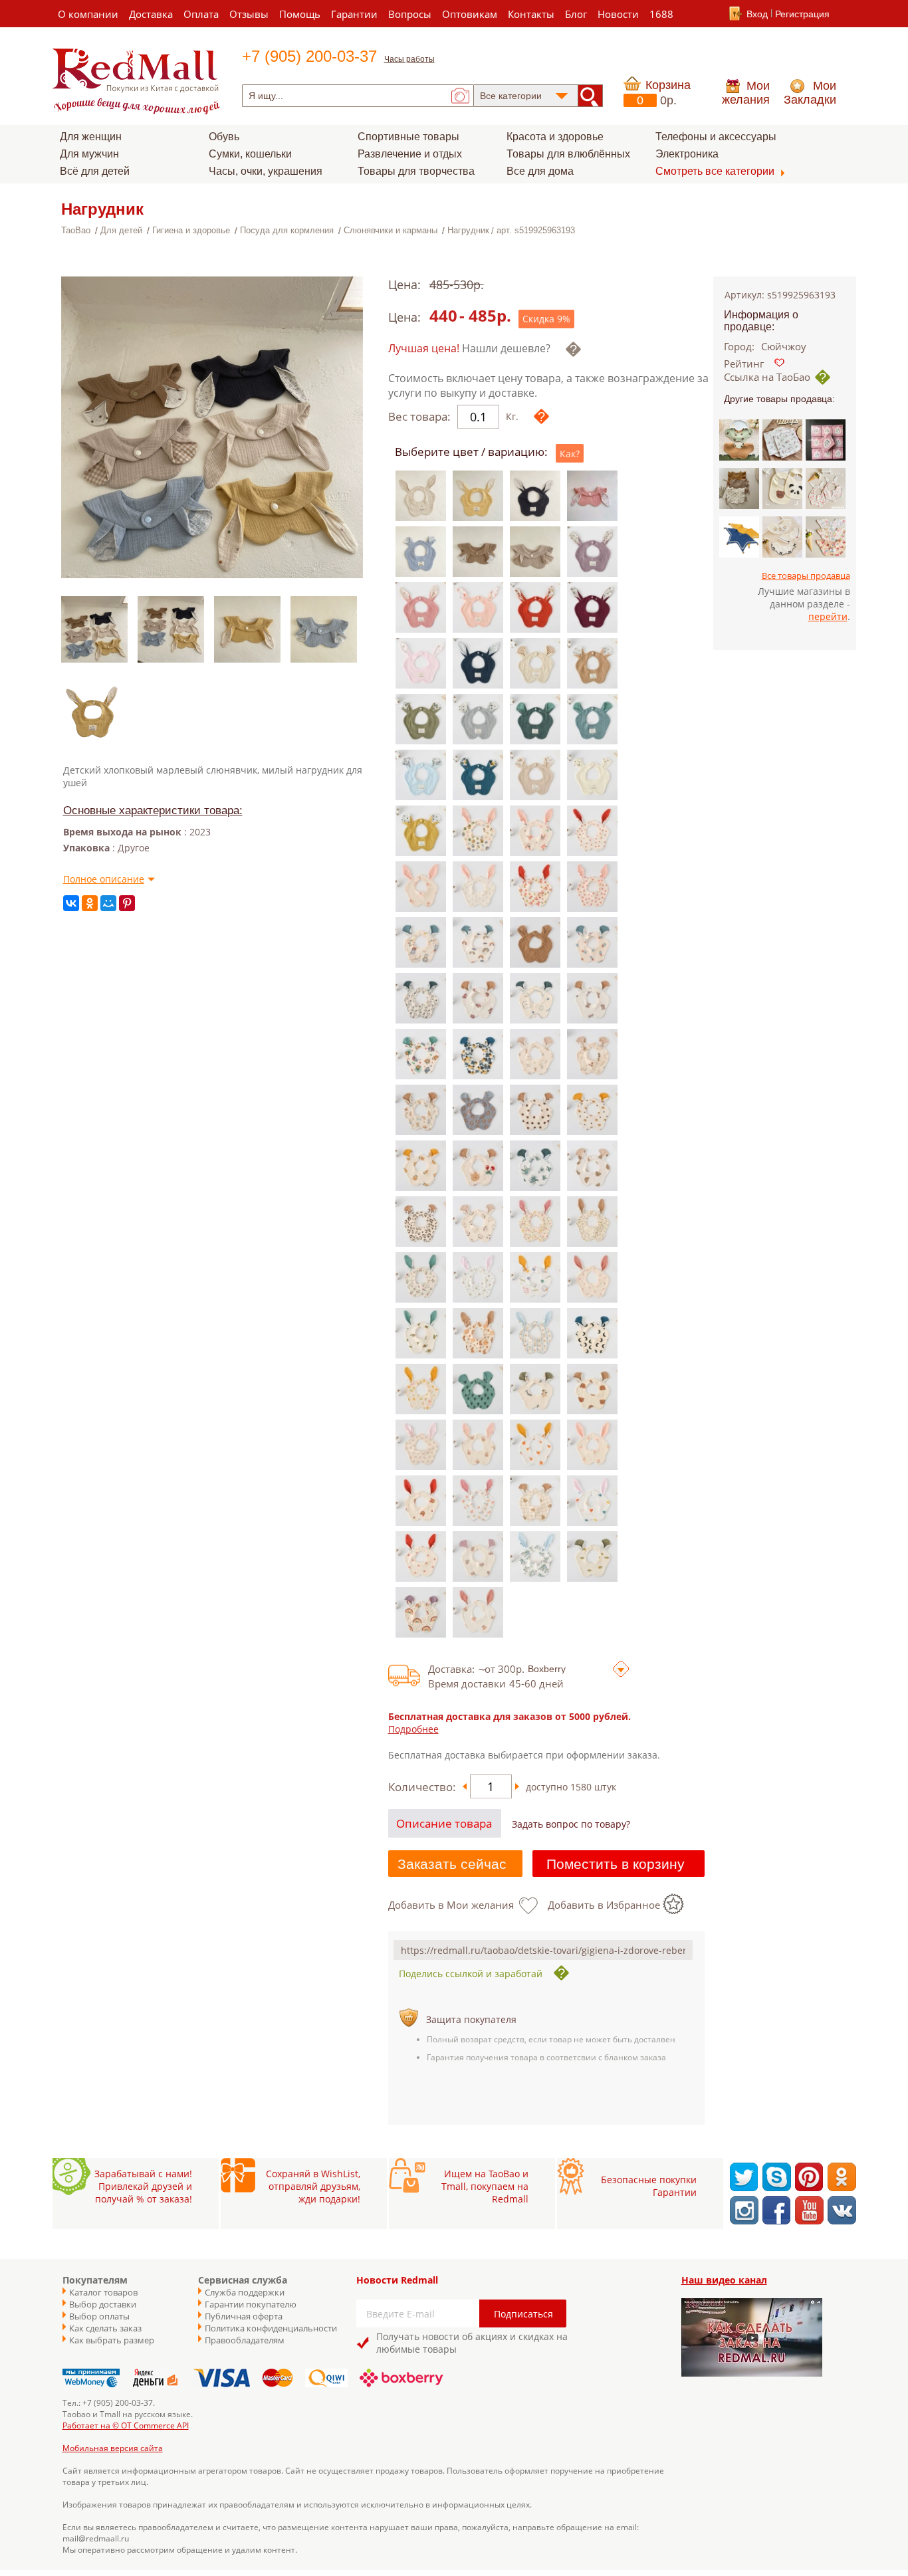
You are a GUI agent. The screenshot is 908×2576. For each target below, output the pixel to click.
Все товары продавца (806, 576)
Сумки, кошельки (250, 154)
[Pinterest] (127, 903)
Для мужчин (89, 154)
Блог (576, 14)
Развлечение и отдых (410, 154)
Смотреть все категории (715, 171)
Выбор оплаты (99, 2316)
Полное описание (104, 879)
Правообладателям (245, 2340)
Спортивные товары (408, 137)
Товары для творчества (416, 171)
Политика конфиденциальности (265, 2328)
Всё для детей (95, 171)
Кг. (512, 416)
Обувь (224, 137)
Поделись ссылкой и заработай (471, 1974)
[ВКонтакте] (71, 903)
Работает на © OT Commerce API (126, 2425)
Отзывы (249, 14)
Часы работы (409, 59)
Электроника (687, 154)
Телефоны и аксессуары (716, 137)
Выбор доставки (103, 2304)
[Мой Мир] (108, 903)
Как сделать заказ (105, 2328)
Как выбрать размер (112, 2340)
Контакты (531, 14)
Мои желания (746, 93)
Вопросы (410, 14)
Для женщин (91, 137)
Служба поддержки (245, 2292)
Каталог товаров (103, 2292)
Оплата (201, 14)
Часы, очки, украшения (266, 171)
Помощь (300, 14)
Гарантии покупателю (251, 2304)
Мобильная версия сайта (113, 2448)
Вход (757, 14)
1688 (661, 14)
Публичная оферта (244, 2316)
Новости (618, 14)
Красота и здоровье (555, 137)
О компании (88, 14)
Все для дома (540, 171)
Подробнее (413, 1729)
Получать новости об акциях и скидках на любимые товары (472, 2343)
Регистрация (802, 14)
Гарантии (354, 14)
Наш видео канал (724, 2280)
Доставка (151, 14)
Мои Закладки (810, 93)
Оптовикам (470, 14)
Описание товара (444, 1823)
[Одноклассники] (90, 903)
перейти (828, 616)
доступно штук (571, 1787)
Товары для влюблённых (568, 154)
